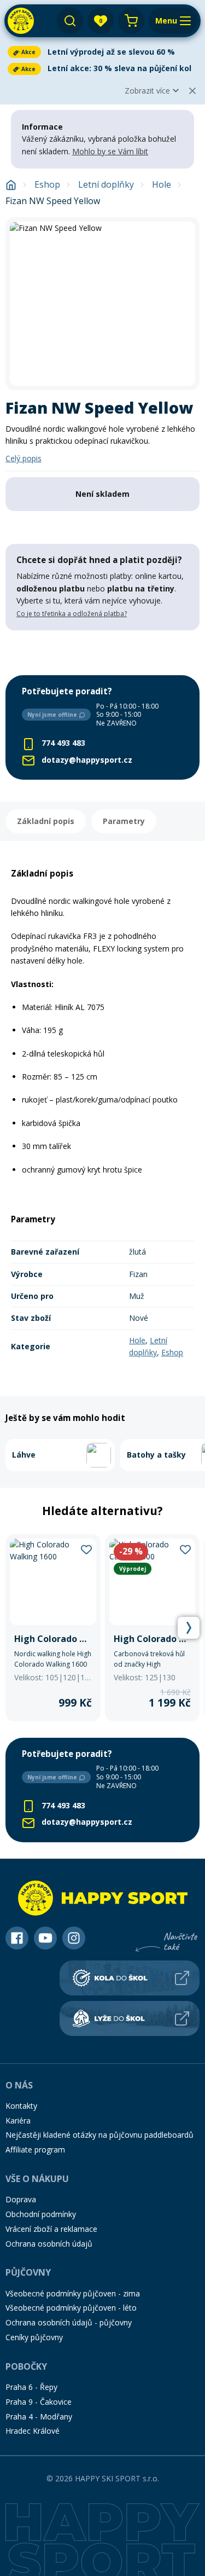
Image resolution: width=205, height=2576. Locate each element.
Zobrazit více (147, 91)
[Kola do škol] (130, 1978)
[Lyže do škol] (130, 2018)
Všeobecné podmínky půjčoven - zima (73, 2293)
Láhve (24, 1455)
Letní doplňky (106, 185)
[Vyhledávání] (70, 21)
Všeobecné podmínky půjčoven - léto (71, 2308)
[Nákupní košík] (131, 21)
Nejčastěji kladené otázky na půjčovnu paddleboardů (99, 2135)
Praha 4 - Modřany (39, 2417)
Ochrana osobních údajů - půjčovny (69, 2322)
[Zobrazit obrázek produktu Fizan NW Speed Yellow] (102, 304)
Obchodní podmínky (41, 2214)
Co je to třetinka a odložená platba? (72, 614)
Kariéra (18, 2120)
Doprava (21, 2199)
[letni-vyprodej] (102, 653)
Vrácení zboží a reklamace (51, 2229)
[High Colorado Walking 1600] (53, 1628)
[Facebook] (17, 1938)
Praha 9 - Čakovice (39, 2402)
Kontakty (21, 2106)
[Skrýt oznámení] (192, 91)
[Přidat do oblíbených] (86, 1549)
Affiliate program (35, 2149)
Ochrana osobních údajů (49, 2244)
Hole (162, 185)
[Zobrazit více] (102, 52)
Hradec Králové (33, 2431)
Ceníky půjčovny (34, 2337)
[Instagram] (74, 1938)
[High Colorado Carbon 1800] (153, 1628)
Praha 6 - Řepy (31, 2387)
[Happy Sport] (21, 21)
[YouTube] (45, 1938)
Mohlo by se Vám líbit (110, 151)
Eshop (47, 185)
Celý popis (24, 458)
